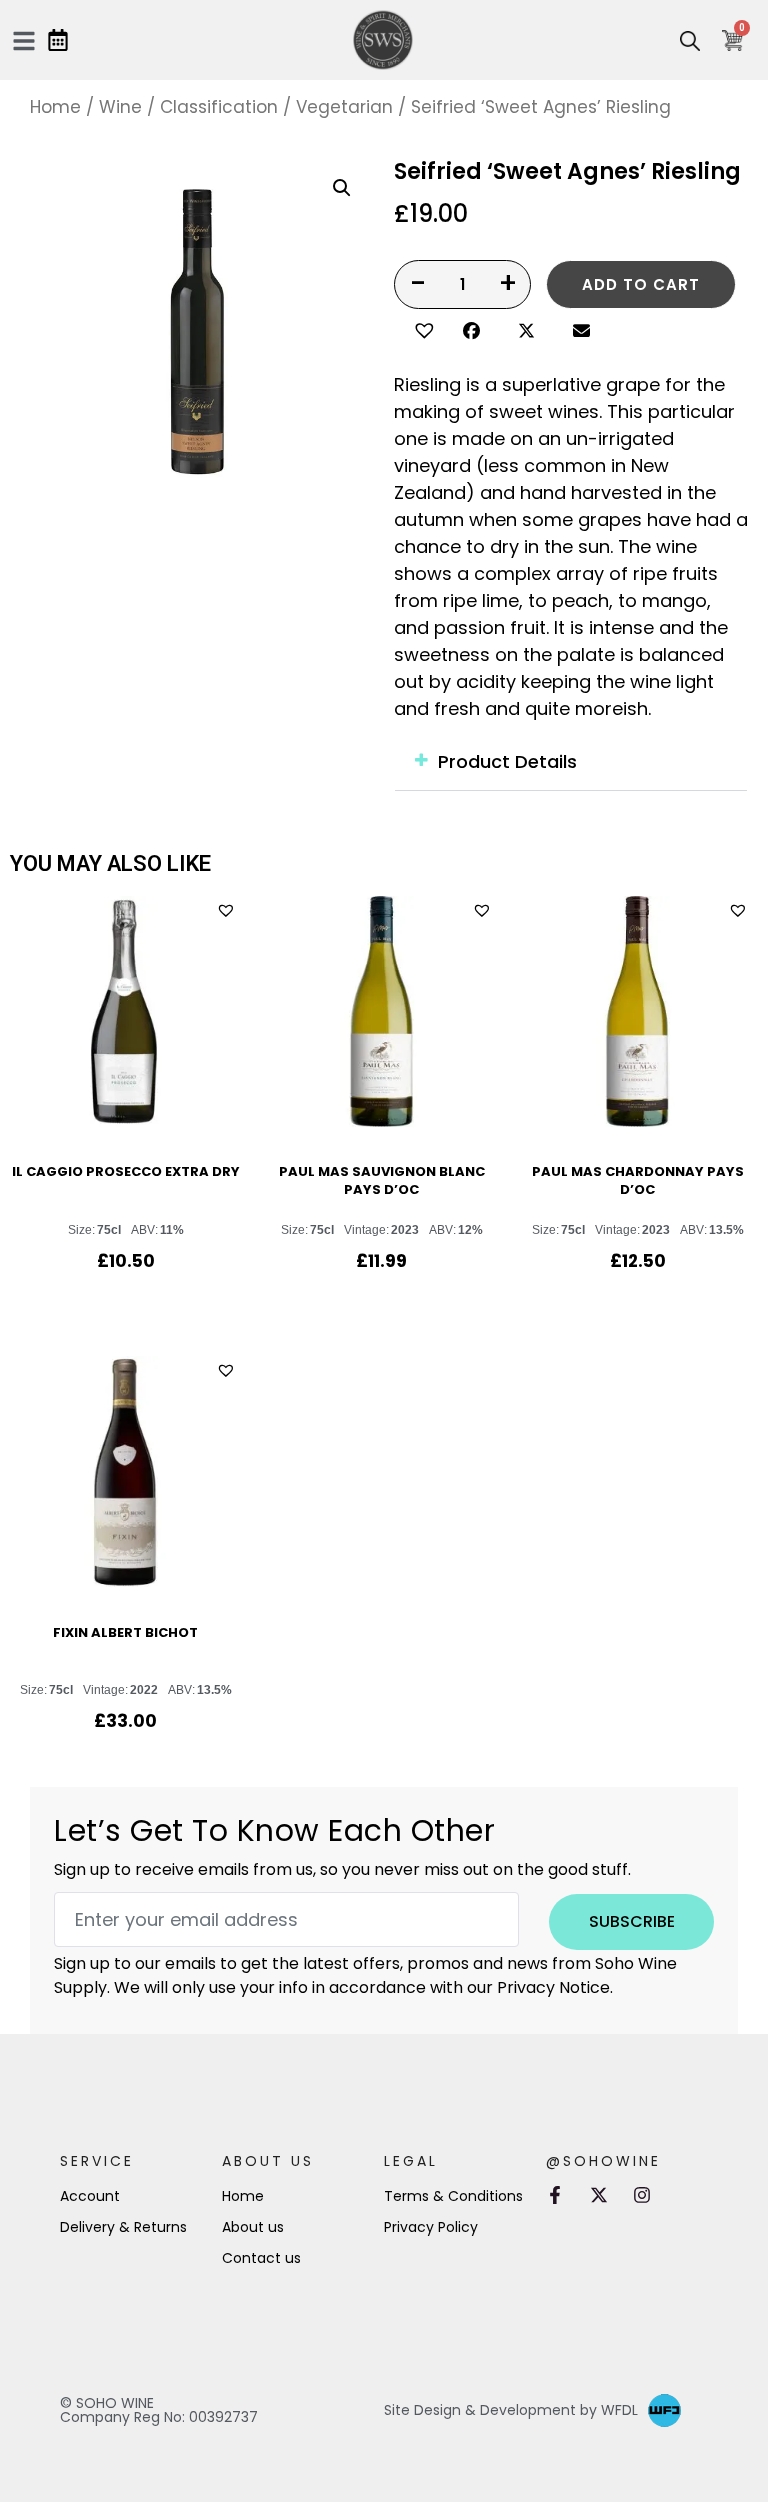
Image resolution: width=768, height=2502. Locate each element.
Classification (219, 107)
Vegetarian (344, 107)
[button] (421, 328)
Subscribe (632, 1921)
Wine (120, 107)
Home (55, 107)
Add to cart (641, 284)
